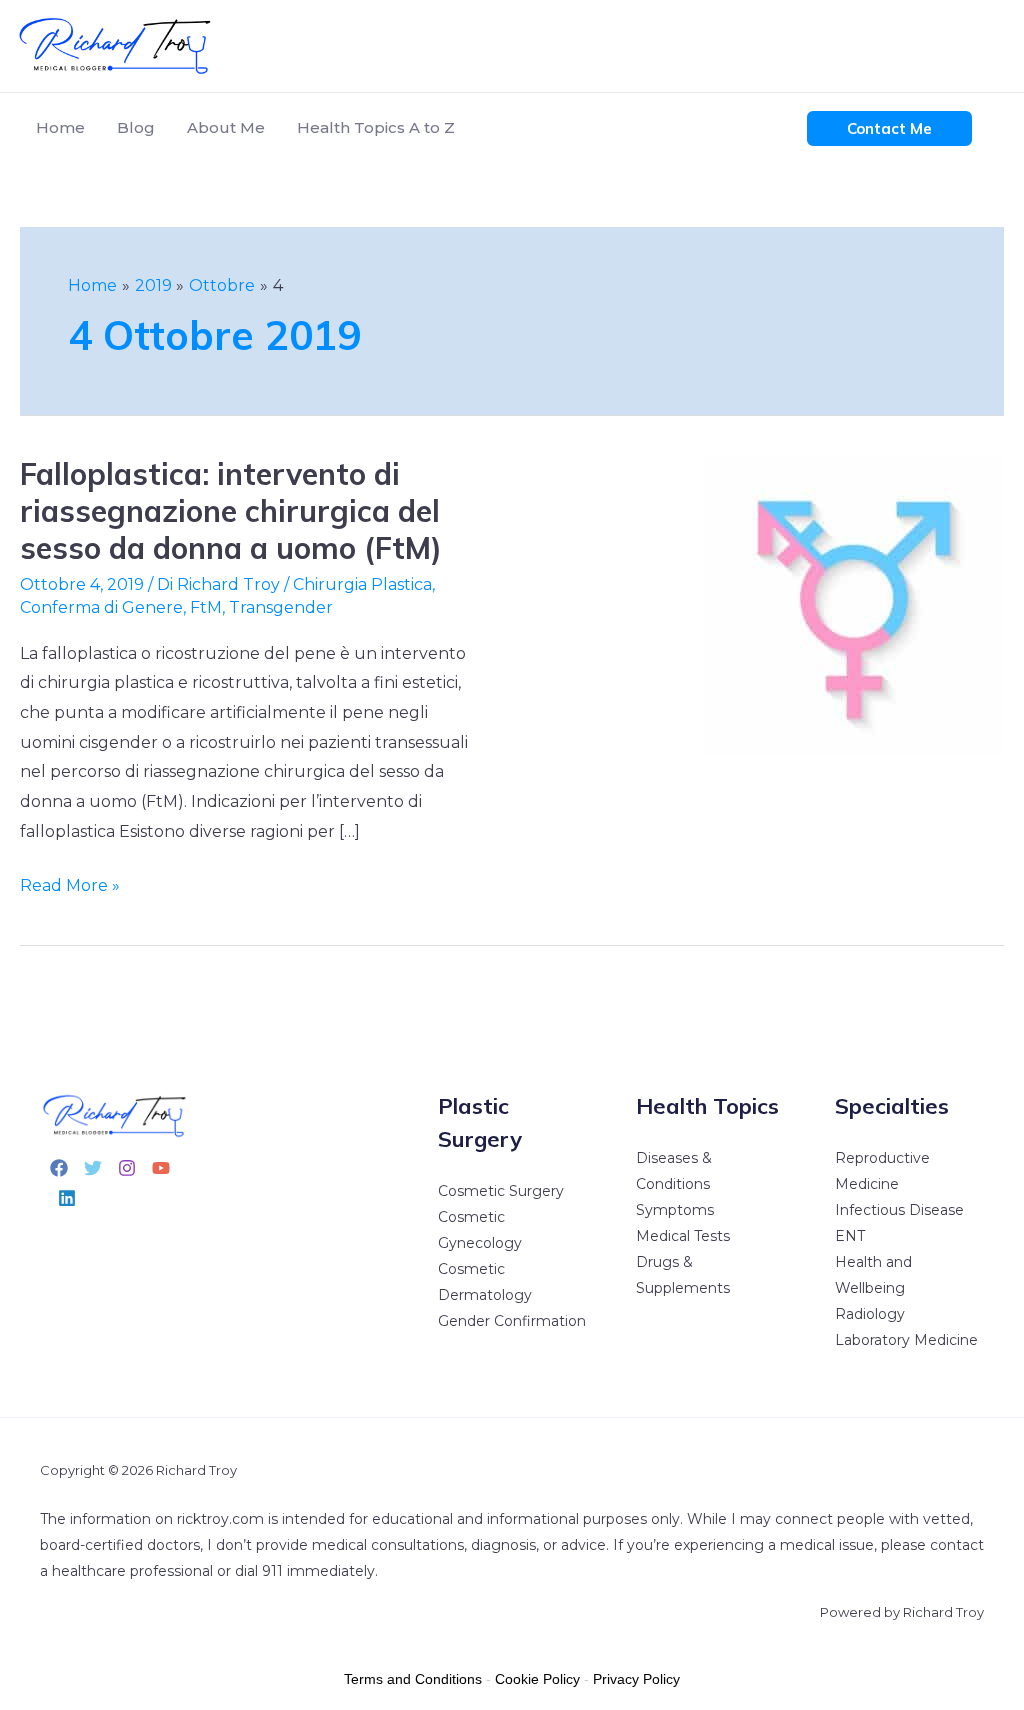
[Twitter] (93, 1168)
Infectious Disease (899, 1210)
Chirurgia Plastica (362, 584)
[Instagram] (127, 1168)
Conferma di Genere (101, 607)
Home (60, 127)
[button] (889, 128)
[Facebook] (59, 1168)
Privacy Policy (636, 1679)
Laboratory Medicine (906, 1340)
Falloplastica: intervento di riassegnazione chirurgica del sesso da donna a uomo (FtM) (231, 511)
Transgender (281, 607)
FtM (206, 607)
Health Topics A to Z (376, 127)
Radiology (870, 1314)
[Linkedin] (67, 1198)
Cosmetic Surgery (501, 1191)
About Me (226, 127)
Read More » (70, 883)
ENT (850, 1236)
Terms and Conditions (413, 1679)
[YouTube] (161, 1168)
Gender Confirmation (512, 1321)
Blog (136, 127)
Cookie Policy (537, 1679)
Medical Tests (683, 1236)
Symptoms (675, 1210)
